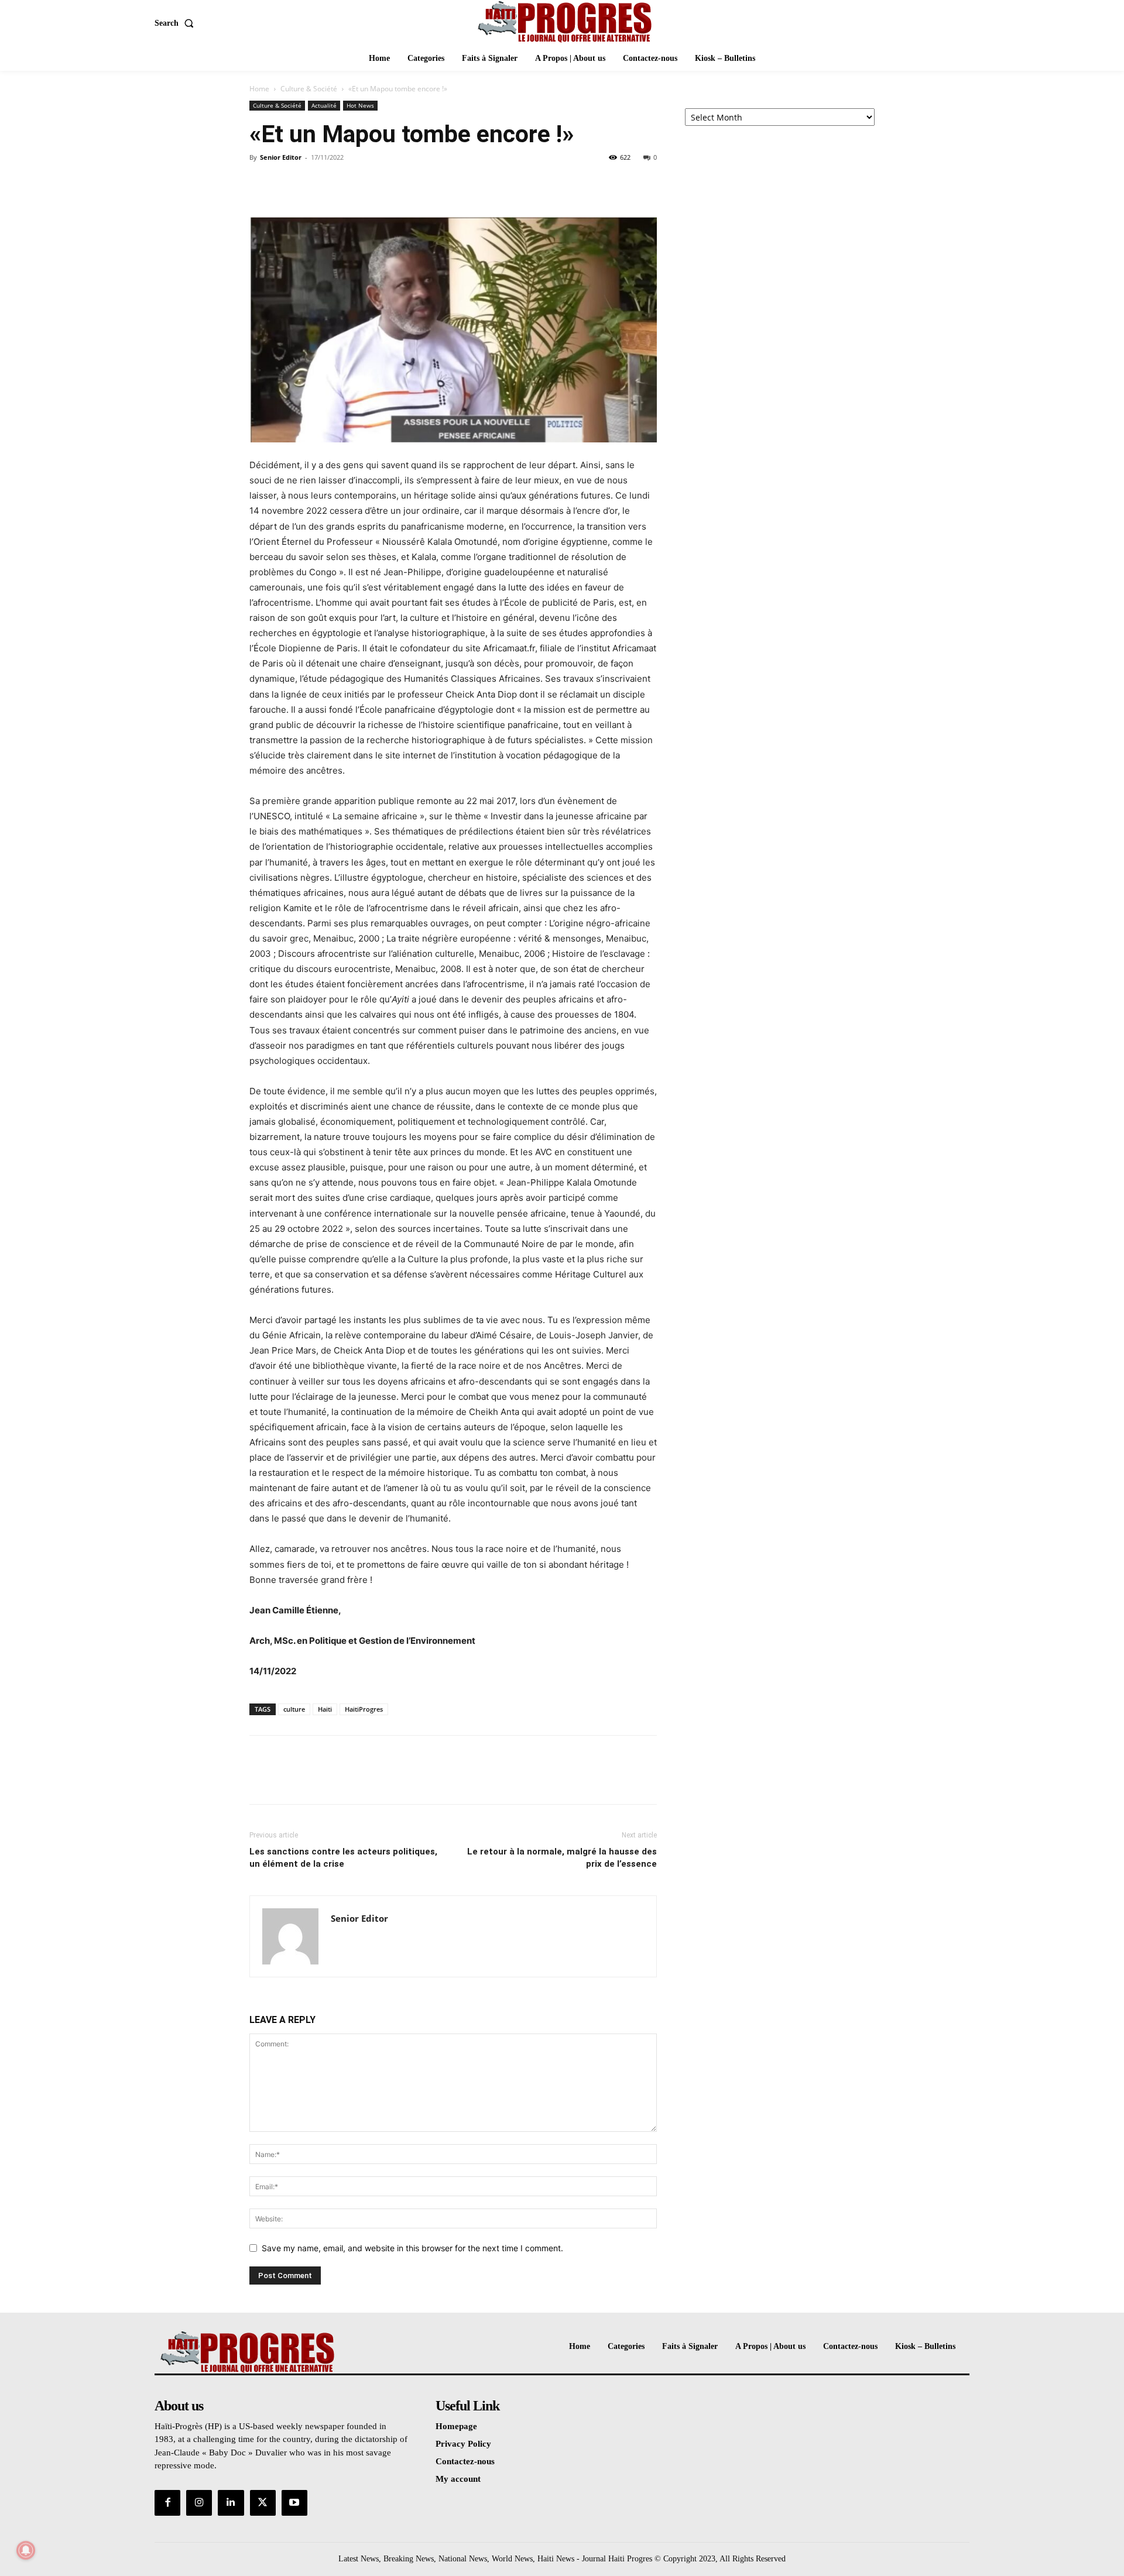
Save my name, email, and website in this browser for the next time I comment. (412, 2248)
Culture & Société (309, 89)
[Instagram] (199, 2503)
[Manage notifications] (26, 2550)
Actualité (324, 105)
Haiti (325, 1709)
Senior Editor (281, 157)
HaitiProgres (364, 1709)
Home (259, 89)
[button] (177, 23)
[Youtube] (294, 2503)
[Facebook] (261, 184)
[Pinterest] (315, 184)
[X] (288, 184)
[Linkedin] (231, 2503)
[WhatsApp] (342, 184)
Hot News (360, 105)
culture (294, 1709)
